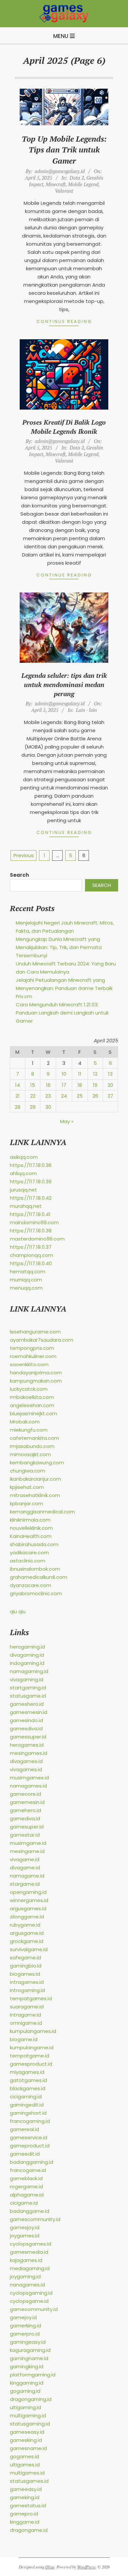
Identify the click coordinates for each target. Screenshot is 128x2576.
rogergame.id (26, 2187)
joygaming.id (25, 2276)
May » (67, 1121)
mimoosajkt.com (30, 1454)
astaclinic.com (28, 1561)
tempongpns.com (32, 1348)
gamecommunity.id (34, 2309)
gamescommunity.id (35, 2219)
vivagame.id (25, 1859)
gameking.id (25, 2497)
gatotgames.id (28, 2080)
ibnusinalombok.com (35, 1569)
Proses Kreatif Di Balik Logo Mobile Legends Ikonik (64, 427)
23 (48, 1096)
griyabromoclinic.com (36, 1593)
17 (64, 1085)
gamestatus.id (28, 2505)
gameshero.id (27, 1704)
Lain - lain (86, 710)
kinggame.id (25, 2522)
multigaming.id (28, 2416)
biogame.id (24, 2039)
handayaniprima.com (36, 1373)
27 (110, 1096)
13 (110, 1074)
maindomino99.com (34, 1222)
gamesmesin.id (29, 1712)
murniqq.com (26, 1280)
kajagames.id (26, 2260)
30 (48, 1107)
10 (64, 1074)
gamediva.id (25, 1818)
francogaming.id (30, 2121)
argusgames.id (28, 1908)
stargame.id (25, 1884)
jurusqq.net (23, 1190)
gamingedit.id (27, 2105)
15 (33, 1085)
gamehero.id (25, 1810)
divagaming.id (27, 1655)
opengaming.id (28, 1892)
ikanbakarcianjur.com (35, 1479)
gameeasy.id (26, 2489)
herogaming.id (27, 1647)
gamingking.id (27, 2366)
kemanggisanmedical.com (42, 1512)
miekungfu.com (29, 1430)
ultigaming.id (25, 2407)
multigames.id (27, 2473)
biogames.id (25, 1974)
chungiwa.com (28, 1471)
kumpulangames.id (33, 2031)
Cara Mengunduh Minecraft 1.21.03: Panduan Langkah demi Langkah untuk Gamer (62, 1013)
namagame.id (27, 1876)
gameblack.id (26, 2178)
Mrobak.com (25, 1422)
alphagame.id (27, 2195)
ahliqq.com (23, 1173)
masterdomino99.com (37, 1239)
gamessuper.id (28, 1737)
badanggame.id (30, 2211)
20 (110, 1085)
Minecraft (56, 184)
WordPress (86, 2567)
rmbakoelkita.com (32, 1397)
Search (19, 875)
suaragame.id (27, 2007)
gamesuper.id (27, 1827)
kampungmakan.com (36, 1381)
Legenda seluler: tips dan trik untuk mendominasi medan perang (64, 685)
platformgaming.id (33, 2375)
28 (18, 1107)
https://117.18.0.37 (31, 1247)
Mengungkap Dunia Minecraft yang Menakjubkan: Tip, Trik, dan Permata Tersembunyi (59, 947)
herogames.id (27, 1745)
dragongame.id (29, 2530)
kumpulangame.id (32, 2047)
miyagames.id (27, 2072)
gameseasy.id (27, 2432)
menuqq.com (26, 1288)
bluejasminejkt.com (33, 1413)
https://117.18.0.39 (31, 1182)
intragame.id (25, 2015)
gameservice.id (29, 2137)
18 (80, 1085)
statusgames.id (29, 2481)
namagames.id (28, 1786)
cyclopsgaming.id (31, 2293)
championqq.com (32, 1255)
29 (33, 1107)
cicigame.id (24, 2203)
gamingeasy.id (28, 2342)
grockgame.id (27, 1941)
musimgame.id (28, 1843)
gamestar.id (25, 1835)
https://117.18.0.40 (31, 1263)
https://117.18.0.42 (31, 1198)
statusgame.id (28, 1696)
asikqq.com (24, 1157)
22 (33, 1096)
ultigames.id (25, 2465)
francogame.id (28, 2170)
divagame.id (25, 1868)
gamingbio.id (26, 1966)
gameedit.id (25, 2154)
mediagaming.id (30, 2268)
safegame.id (25, 1958)
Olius (50, 2567)
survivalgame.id (29, 1949)
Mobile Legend (83, 184)
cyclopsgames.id (31, 2244)
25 (80, 1096)
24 (64, 1096)
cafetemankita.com (34, 1438)
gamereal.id (24, 2129)
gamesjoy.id (25, 2227)
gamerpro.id (25, 2334)
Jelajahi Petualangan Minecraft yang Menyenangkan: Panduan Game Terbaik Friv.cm (64, 988)
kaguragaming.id (30, 2350)
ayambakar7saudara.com (42, 1340)
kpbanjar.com (26, 1503)
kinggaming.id (27, 2383)
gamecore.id (25, 1794)
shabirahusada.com (34, 1544)
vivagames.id (26, 1769)
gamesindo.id (26, 1720)
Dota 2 (77, 178)
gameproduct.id (30, 2146)
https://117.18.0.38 (31, 1231)
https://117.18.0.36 (31, 1165)
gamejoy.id (23, 2317)
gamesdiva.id (26, 1729)
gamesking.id (26, 2440)
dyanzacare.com (31, 1585)
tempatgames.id (31, 1998)
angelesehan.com (32, 1405)
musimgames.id (29, 1778)
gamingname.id (29, 2358)
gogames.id (24, 2456)
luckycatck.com (29, 1389)
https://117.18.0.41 (30, 1214)
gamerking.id (25, 2326)
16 (48, 1085)
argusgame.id (27, 1933)
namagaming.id (29, 1671)
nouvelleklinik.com (31, 1528)
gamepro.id (24, 2514)
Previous (24, 855)
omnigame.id (26, 2023)
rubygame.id (25, 1925)
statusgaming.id (30, 2424)
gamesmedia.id (29, 2252)
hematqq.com (28, 1271)
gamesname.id (28, 2448)
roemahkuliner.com (33, 1356)
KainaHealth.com (31, 1536)
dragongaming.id (31, 2399)
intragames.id (27, 1982)
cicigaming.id (26, 2097)
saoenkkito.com (29, 1364)
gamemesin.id (27, 1802)
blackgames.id (28, 2088)
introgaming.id (27, 1990)
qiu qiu (18, 1611)
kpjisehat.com (27, 1487)
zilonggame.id (27, 1917)
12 (95, 1074)
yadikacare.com (29, 1553)
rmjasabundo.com (32, 1446)
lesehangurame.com (35, 1332)
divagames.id (26, 1761)
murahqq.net (26, 1206)
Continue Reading (64, 321)
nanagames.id (27, 2285)
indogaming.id (27, 1663)
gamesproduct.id (31, 2064)
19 (95, 1085)
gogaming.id (25, 2391)
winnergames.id (29, 1900)
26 (95, 1096)
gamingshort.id (28, 2113)
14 (18, 1085)
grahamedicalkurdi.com (39, 1577)
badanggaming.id (32, 2162)
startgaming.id (28, 1688)
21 (18, 1096)
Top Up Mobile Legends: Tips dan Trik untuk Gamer (64, 150)
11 (80, 1074)
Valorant (64, 191)
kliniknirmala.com (30, 1520)
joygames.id (25, 2236)
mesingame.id (27, 1851)
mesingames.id (29, 1753)
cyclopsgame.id (29, 2301)
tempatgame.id (30, 2056)
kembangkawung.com (37, 1463)
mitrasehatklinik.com (35, 1495)
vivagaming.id (27, 1679)
